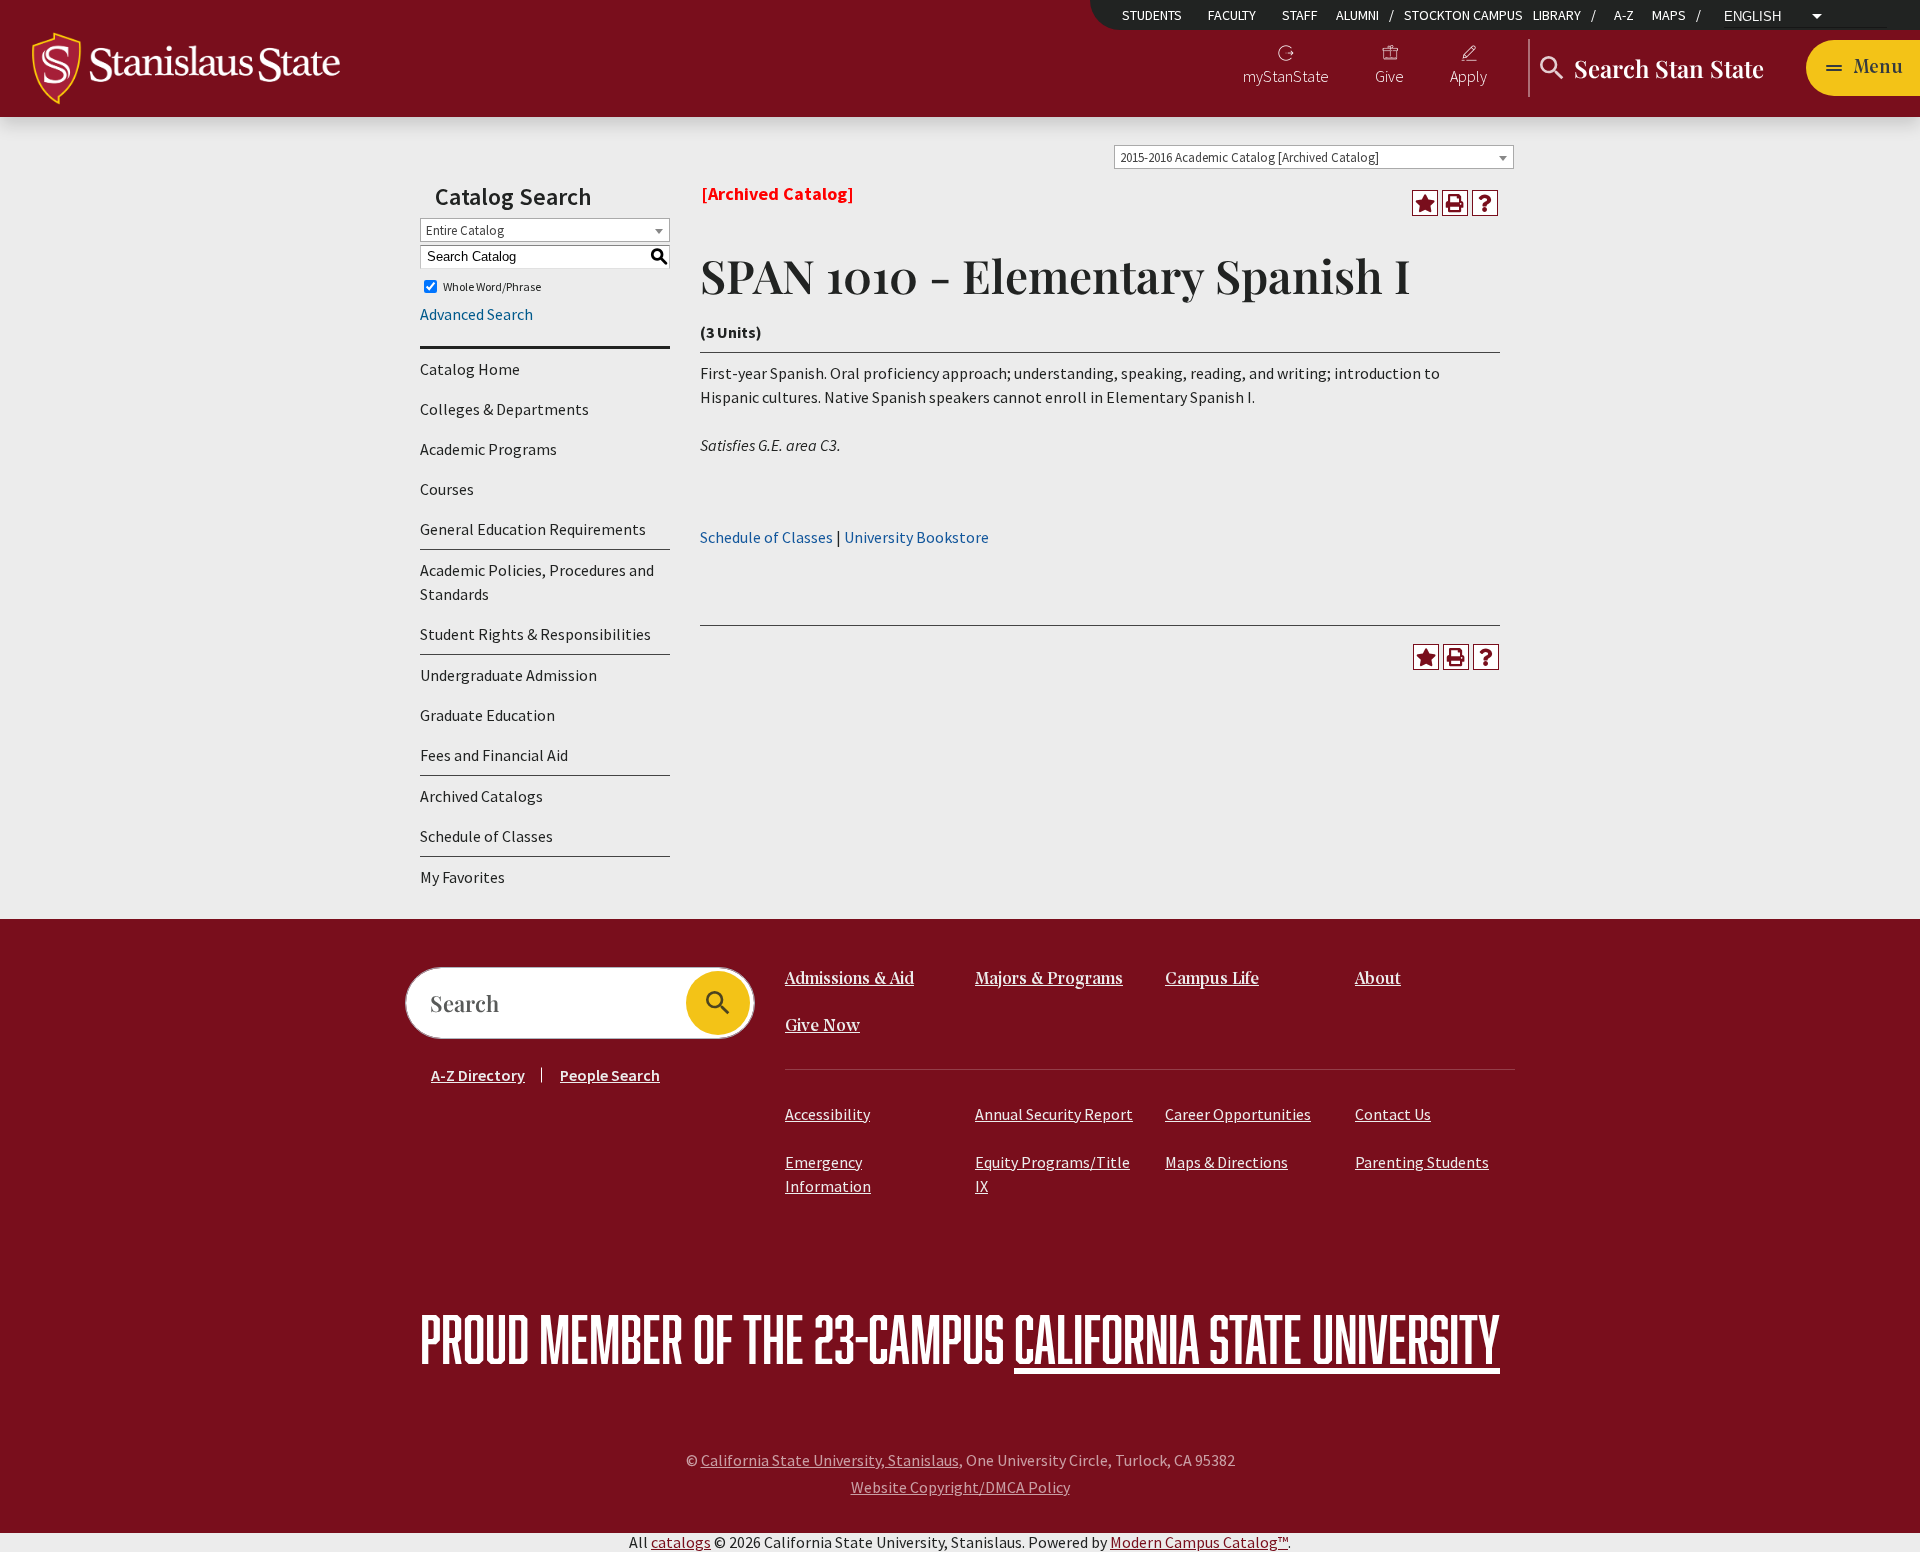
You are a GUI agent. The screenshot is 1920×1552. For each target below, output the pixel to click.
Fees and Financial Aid (494, 755)
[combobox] (1314, 157)
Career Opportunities (1238, 1114)
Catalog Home (470, 369)
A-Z (1624, 15)
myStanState (1286, 76)
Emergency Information (828, 1174)
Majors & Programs (1049, 979)
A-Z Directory (478, 1075)
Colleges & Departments (504, 409)
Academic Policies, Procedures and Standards (537, 582)
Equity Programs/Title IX (1052, 1174)
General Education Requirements (533, 529)
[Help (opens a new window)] (1485, 203)
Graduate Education (487, 715)
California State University (1257, 1338)
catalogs (681, 1542)
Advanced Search (476, 314)
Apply (1468, 76)
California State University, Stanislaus (830, 1460)
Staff (1300, 15)
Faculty (1232, 15)
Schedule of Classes (486, 836)
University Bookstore (916, 537)
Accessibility (827, 1114)
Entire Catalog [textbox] (465, 230)
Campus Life (1212, 979)
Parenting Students (1422, 1162)
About (1378, 979)
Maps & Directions (1226, 1162)
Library (1557, 15)
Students (1152, 15)
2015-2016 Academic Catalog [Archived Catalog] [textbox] (1249, 157)
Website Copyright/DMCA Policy (960, 1487)
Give (1389, 76)
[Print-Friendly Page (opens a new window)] (1455, 203)
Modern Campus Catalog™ (1199, 1542)
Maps (1669, 15)
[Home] (186, 66)
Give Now (822, 1026)
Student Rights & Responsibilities (535, 634)
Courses (447, 489)
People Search (610, 1075)
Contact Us (1393, 1114)
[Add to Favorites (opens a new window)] (1425, 203)
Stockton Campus (1463, 15)
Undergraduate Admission (508, 675)
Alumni (1357, 15)
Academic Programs (488, 449)
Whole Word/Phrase (492, 286)
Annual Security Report (1054, 1114)
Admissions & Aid (849, 979)
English (1752, 17)
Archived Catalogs (481, 796)
